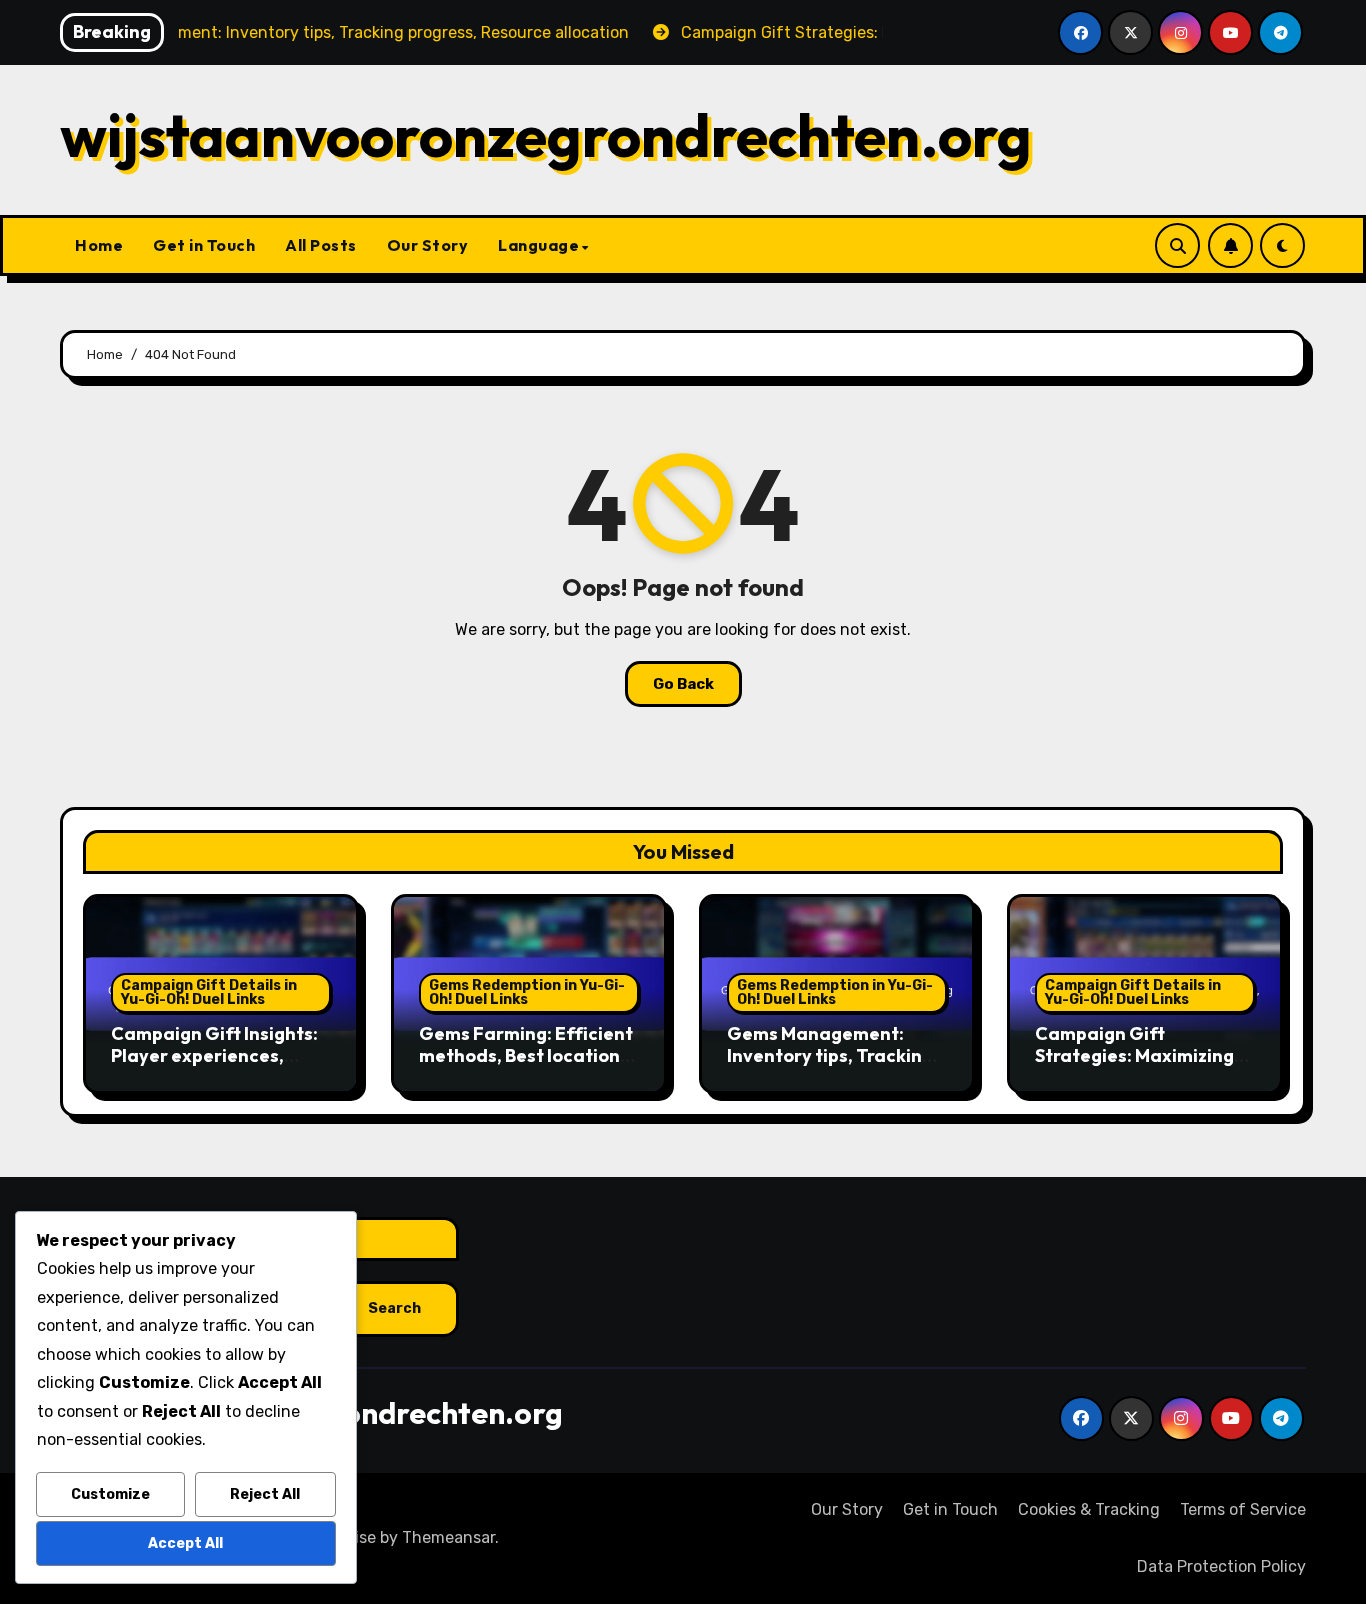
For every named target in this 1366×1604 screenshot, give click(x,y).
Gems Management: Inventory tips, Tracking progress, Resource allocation (830, 1066)
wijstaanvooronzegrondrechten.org (546, 135)
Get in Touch (204, 245)
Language (538, 245)
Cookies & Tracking (1089, 1509)
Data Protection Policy (1221, 1566)
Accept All (185, 1543)
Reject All (265, 1494)
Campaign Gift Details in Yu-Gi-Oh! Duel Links (209, 992)
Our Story (428, 245)
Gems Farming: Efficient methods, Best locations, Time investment (526, 1055)
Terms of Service (1243, 1509)
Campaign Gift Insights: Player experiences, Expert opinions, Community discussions (214, 1066)
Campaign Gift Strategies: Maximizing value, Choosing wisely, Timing (1134, 1066)
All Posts (321, 245)
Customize (110, 1494)
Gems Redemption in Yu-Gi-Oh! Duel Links (527, 992)
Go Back (683, 684)
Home (99, 245)
